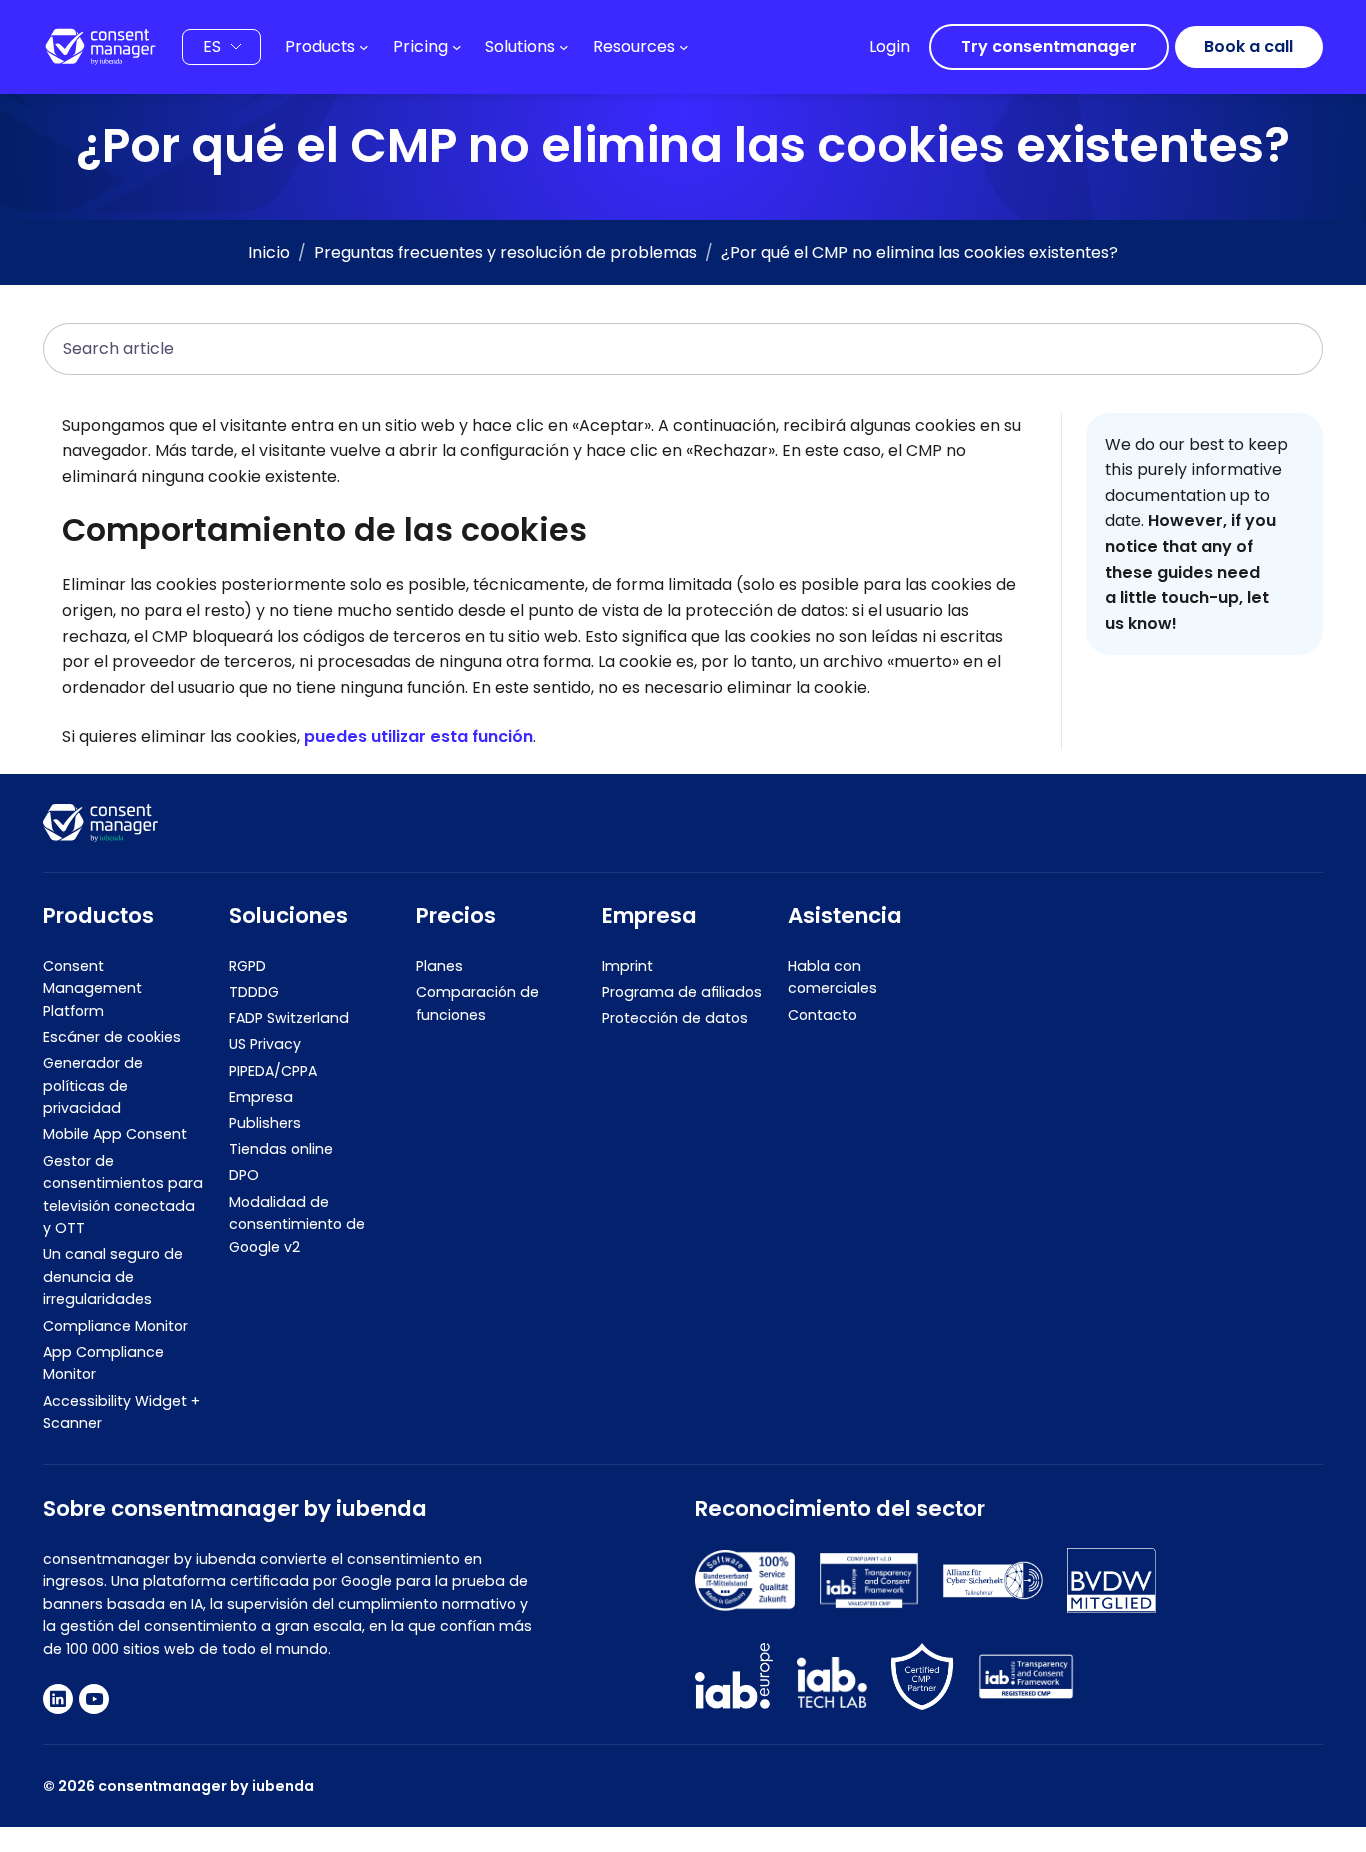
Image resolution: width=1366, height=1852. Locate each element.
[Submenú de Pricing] (457, 47)
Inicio (269, 252)
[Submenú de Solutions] (564, 47)
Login (889, 46)
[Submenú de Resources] (684, 47)
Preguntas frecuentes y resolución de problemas (505, 252)
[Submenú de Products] (364, 47)
